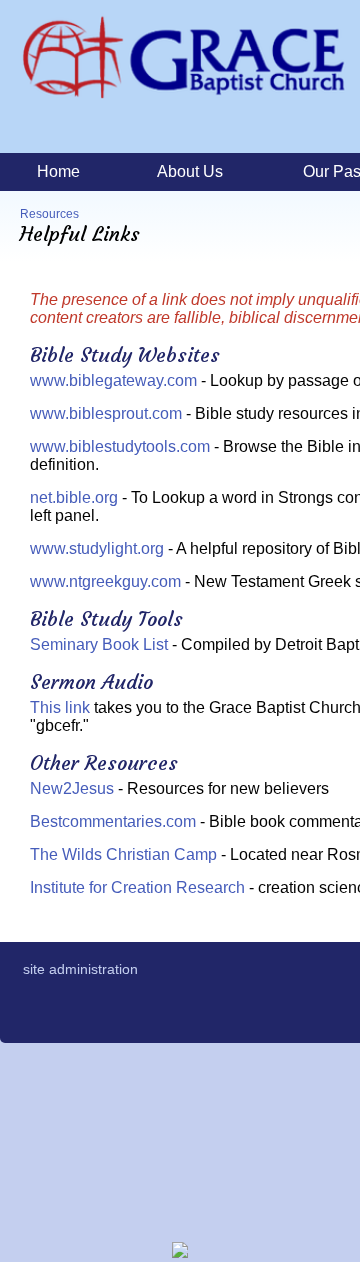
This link (60, 707)
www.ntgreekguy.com (105, 581)
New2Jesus (72, 788)
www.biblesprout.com (106, 413)
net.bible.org (74, 497)
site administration (80, 969)
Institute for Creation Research (137, 887)
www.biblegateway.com (113, 380)
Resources (49, 214)
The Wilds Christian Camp (123, 854)
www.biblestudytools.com (120, 446)
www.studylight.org (97, 548)
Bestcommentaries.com (113, 821)
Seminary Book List (99, 644)
